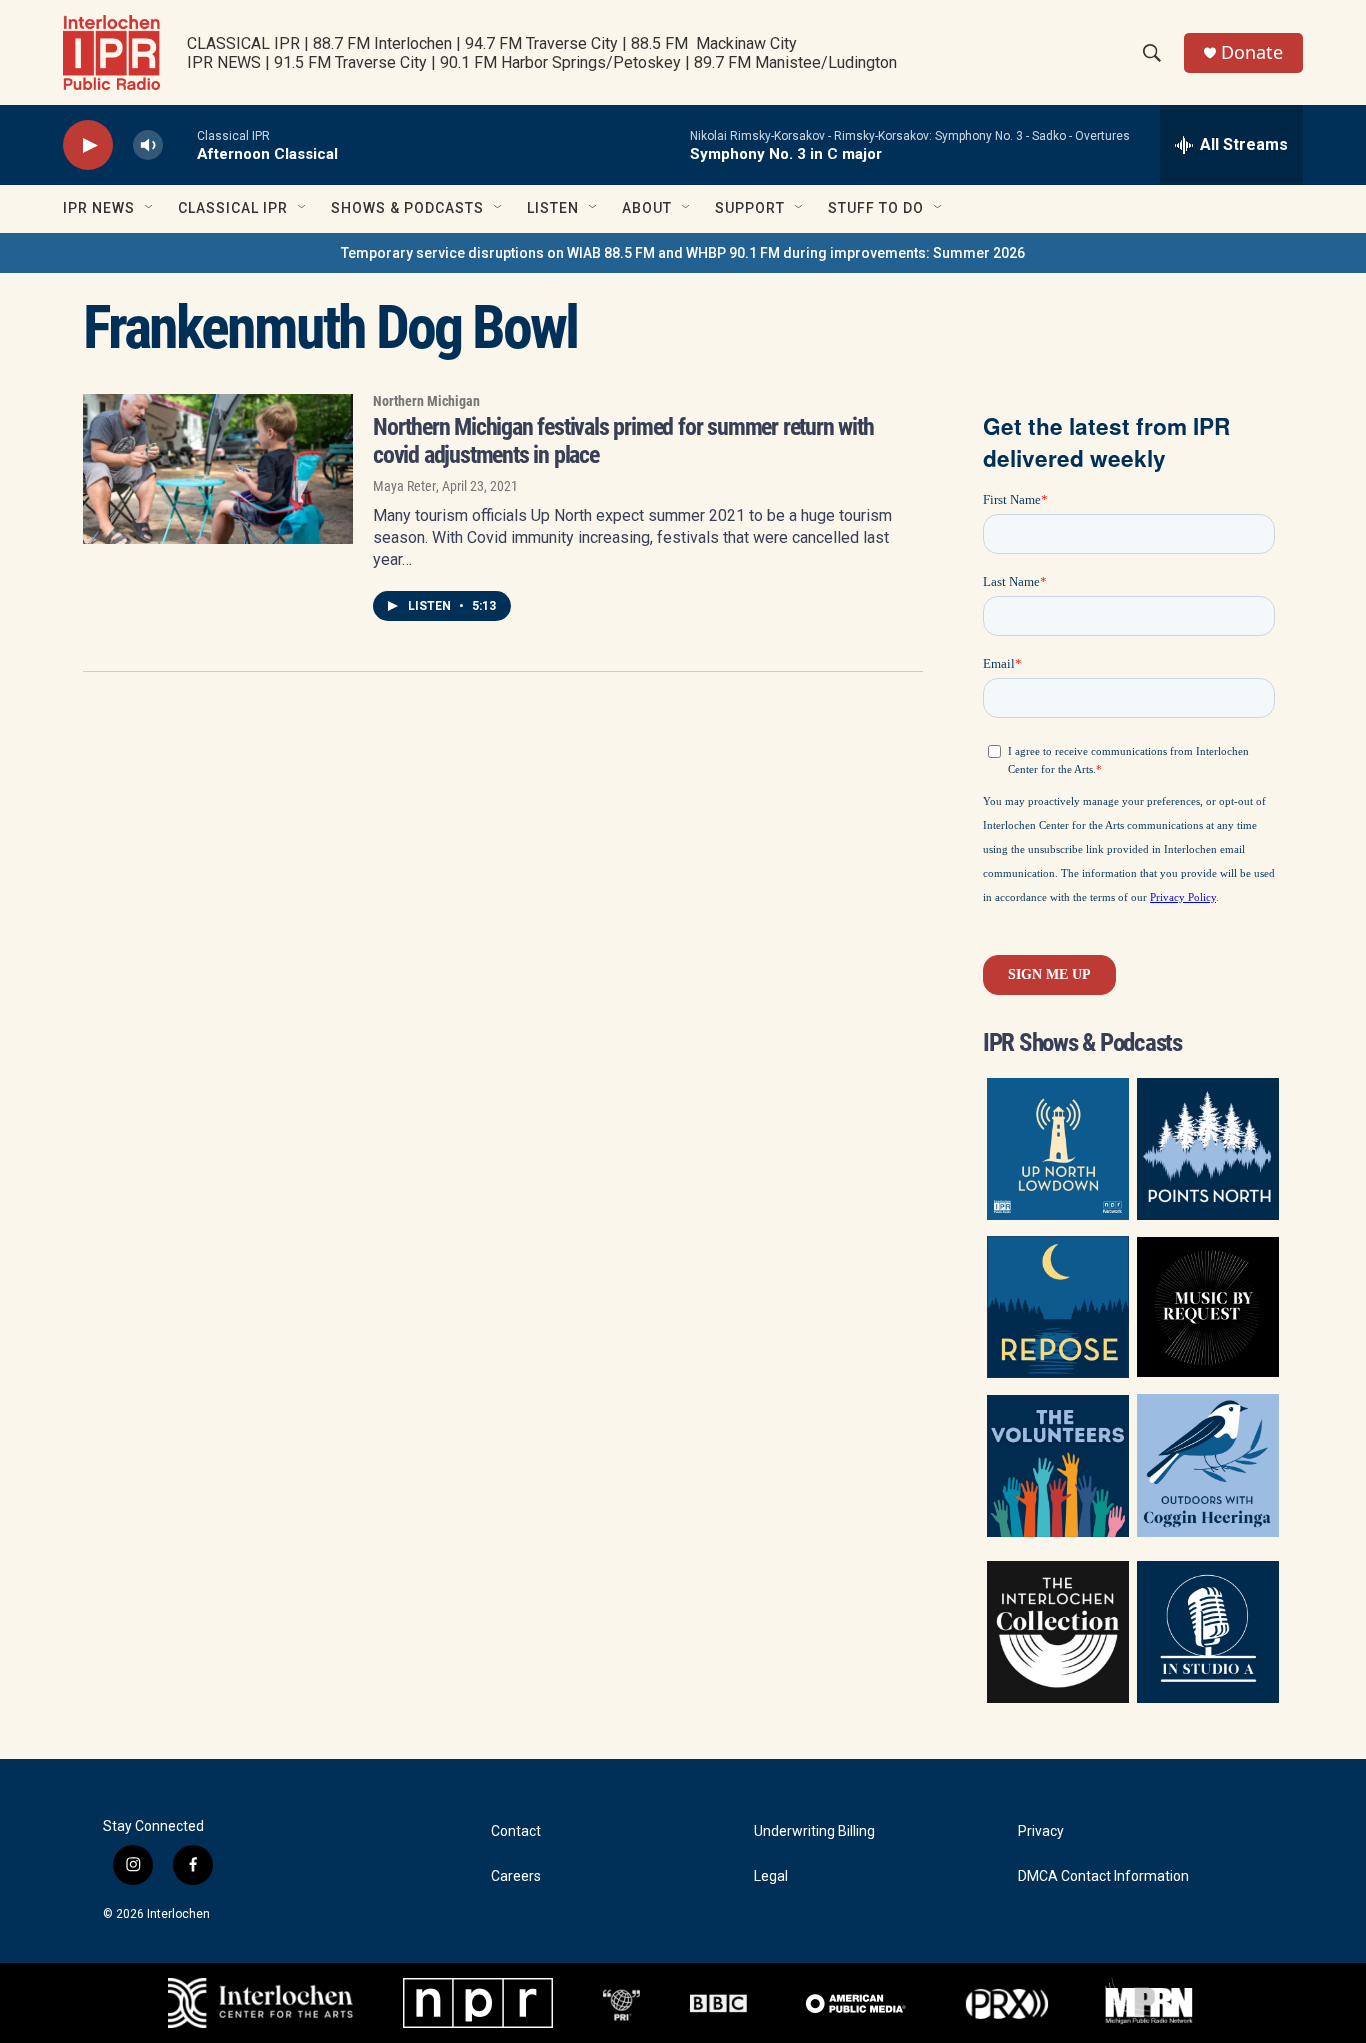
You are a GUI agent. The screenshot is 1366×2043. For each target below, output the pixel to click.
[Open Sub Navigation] (150, 208)
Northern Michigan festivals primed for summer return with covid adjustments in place (623, 441)
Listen (553, 208)
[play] (88, 145)
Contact (516, 1831)
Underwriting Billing (814, 1831)
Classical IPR (233, 208)
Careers (516, 1876)
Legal (771, 1876)
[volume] (148, 145)
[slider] (180, 144)
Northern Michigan (426, 401)
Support (750, 208)
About (647, 208)
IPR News (99, 208)
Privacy (1041, 1831)
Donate (1252, 52)
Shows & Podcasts (407, 208)
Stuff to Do (876, 208)
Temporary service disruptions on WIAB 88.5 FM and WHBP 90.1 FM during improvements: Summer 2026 (683, 253)
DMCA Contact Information (1103, 1876)
